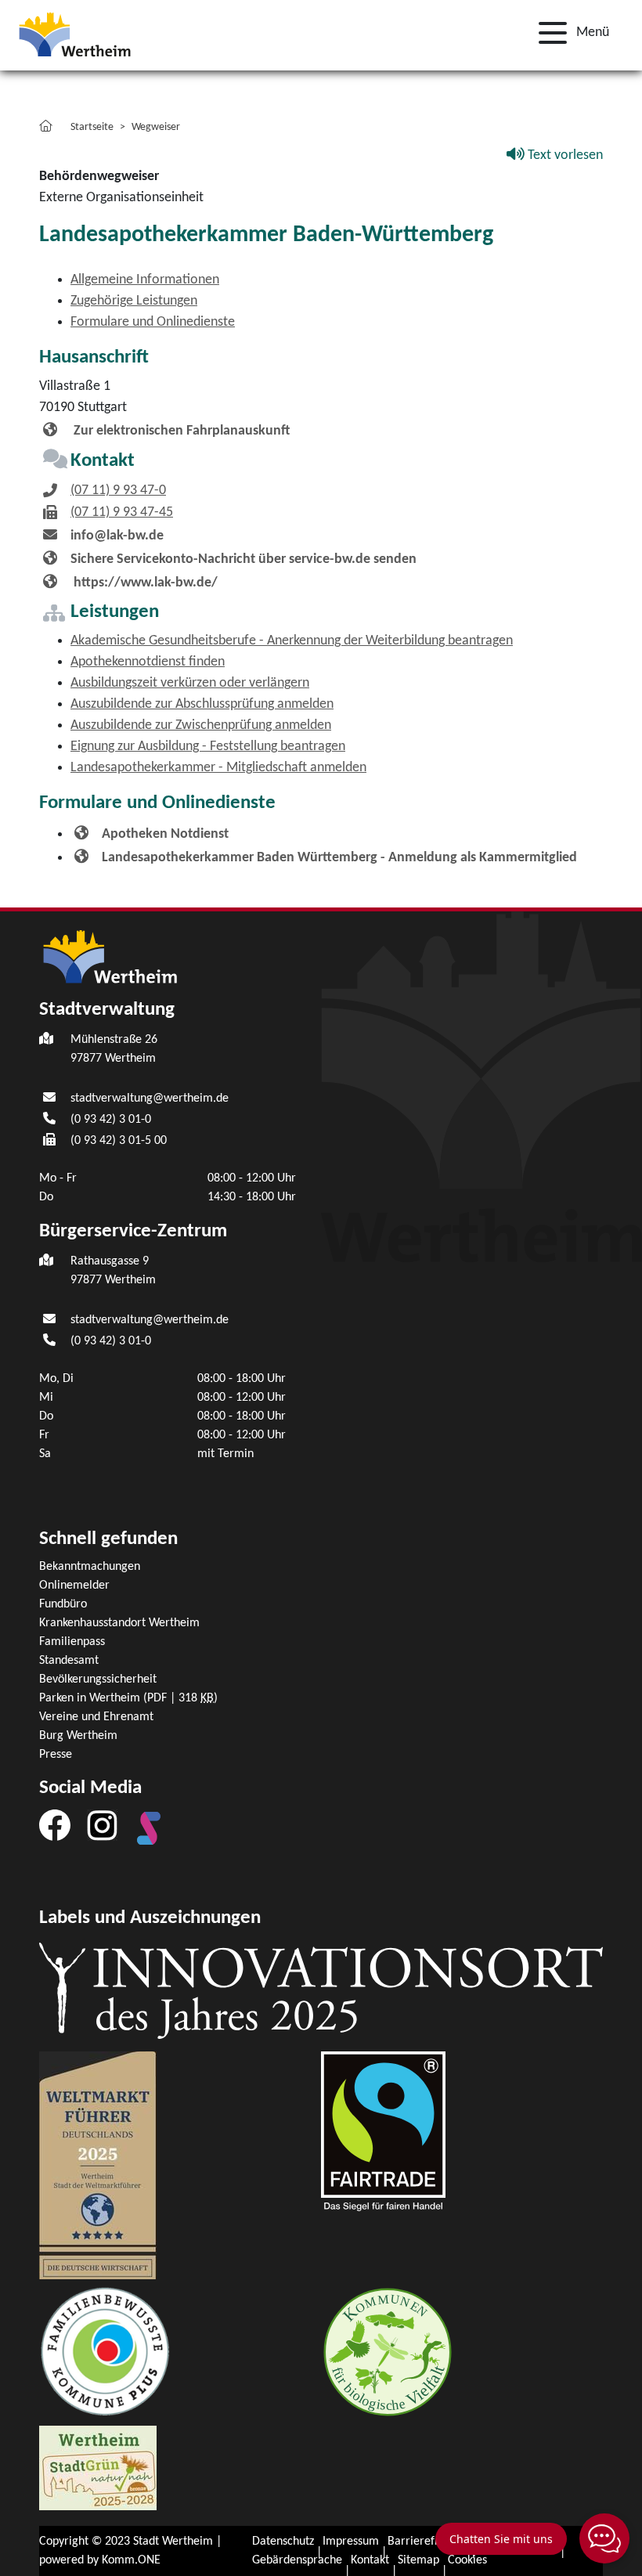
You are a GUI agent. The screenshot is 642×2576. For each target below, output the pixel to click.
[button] (569, 33)
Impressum (351, 2542)
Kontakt (370, 2560)
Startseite (92, 127)
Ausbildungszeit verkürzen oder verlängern (190, 683)
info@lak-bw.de (117, 536)
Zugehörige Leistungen (134, 301)
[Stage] (149, 1828)
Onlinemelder (74, 1586)
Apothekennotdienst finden (148, 662)
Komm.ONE (131, 2560)
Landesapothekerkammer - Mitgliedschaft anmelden (218, 768)
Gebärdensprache (297, 2560)
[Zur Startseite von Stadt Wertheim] (74, 33)
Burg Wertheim (78, 1736)
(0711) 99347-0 (118, 491)
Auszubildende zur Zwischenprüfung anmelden (201, 725)
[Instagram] (102, 1825)
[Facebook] (55, 1825)
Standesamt (69, 1661)
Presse (56, 1755)
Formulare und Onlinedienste (153, 322)
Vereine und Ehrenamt (96, 1717)
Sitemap (418, 2560)
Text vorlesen (564, 155)
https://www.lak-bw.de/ (144, 583)
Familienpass (72, 1642)
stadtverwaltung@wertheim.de (150, 1099)
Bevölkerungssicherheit (98, 1679)
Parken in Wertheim (128, 1698)
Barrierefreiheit (428, 2542)
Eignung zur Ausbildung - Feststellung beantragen (208, 747)
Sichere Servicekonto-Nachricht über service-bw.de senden (243, 559)
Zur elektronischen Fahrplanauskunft (180, 431)
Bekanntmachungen (90, 1567)
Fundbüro (63, 1604)
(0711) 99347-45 (122, 512)
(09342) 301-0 (111, 1120)
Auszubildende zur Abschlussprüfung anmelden (202, 704)
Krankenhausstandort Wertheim (119, 1623)
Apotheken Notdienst (165, 834)
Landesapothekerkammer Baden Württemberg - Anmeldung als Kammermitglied (339, 858)
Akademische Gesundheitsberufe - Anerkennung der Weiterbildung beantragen (292, 641)
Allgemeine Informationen (145, 280)
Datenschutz (283, 2542)
